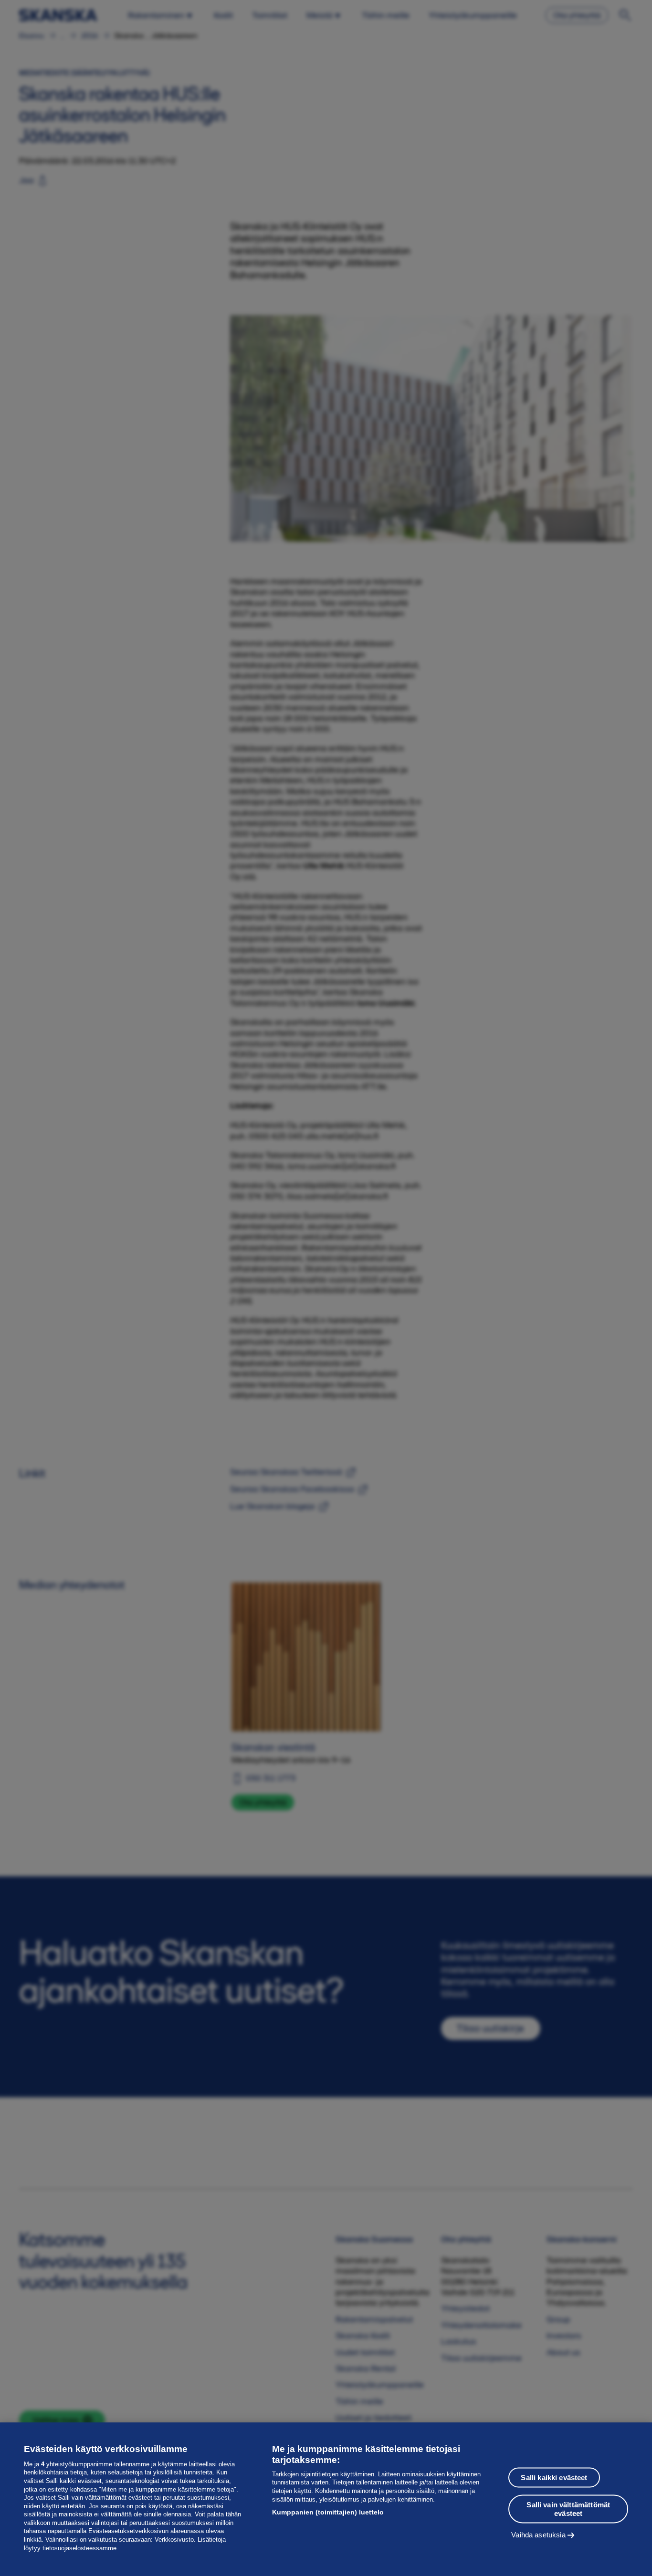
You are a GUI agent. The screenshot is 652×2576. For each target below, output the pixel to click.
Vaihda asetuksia (538, 2534)
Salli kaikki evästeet (554, 2477)
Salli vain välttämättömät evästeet (568, 2509)
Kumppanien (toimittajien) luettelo (328, 2512)
